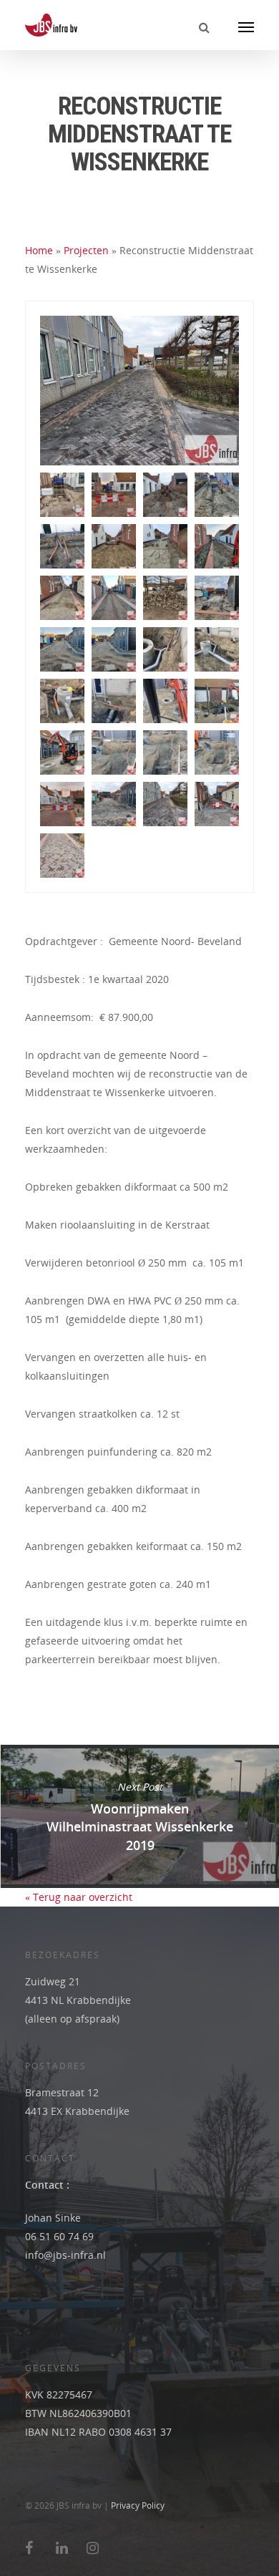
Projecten (86, 250)
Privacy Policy (138, 2505)
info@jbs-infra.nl (65, 2255)
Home (39, 250)
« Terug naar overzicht (79, 1897)
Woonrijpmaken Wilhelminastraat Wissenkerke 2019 (139, 1816)
